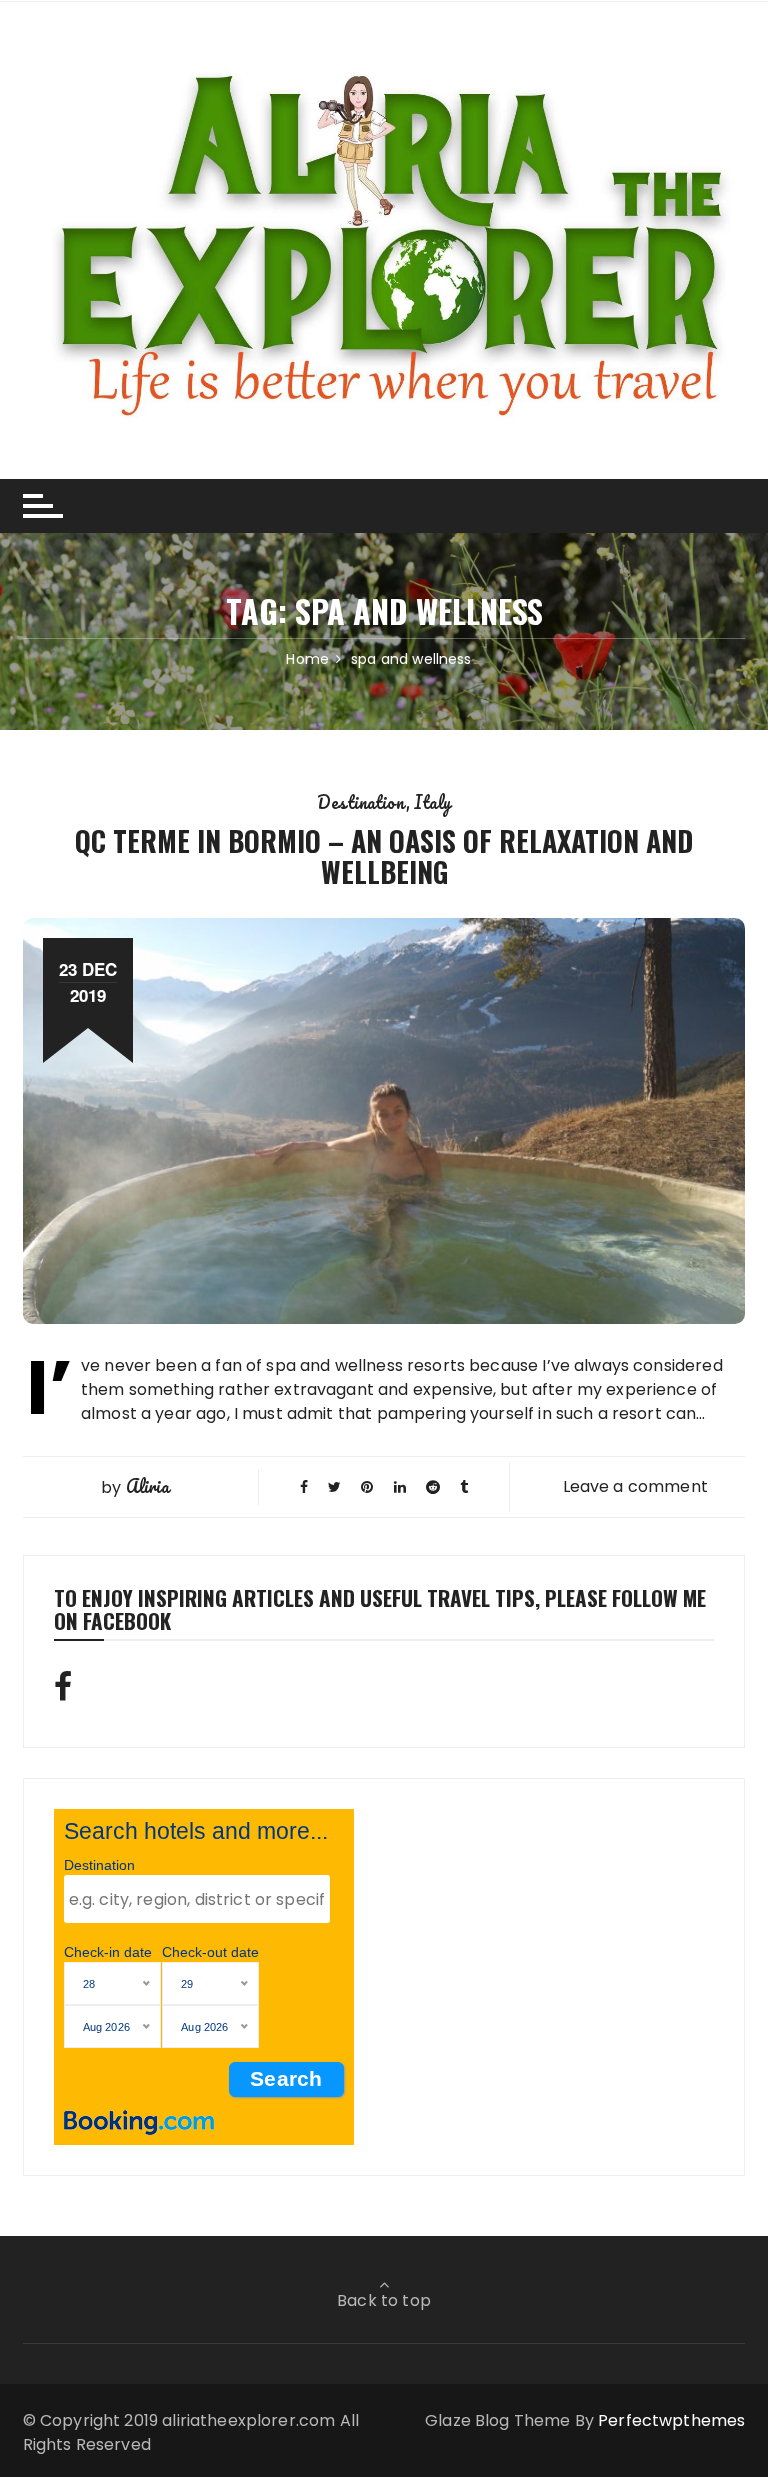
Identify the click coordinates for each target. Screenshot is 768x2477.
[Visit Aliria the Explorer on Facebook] (63, 1692)
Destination (361, 802)
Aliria (148, 1486)
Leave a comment (635, 1486)
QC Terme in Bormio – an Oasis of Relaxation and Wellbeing (384, 856)
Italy (432, 802)
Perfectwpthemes (671, 2420)
